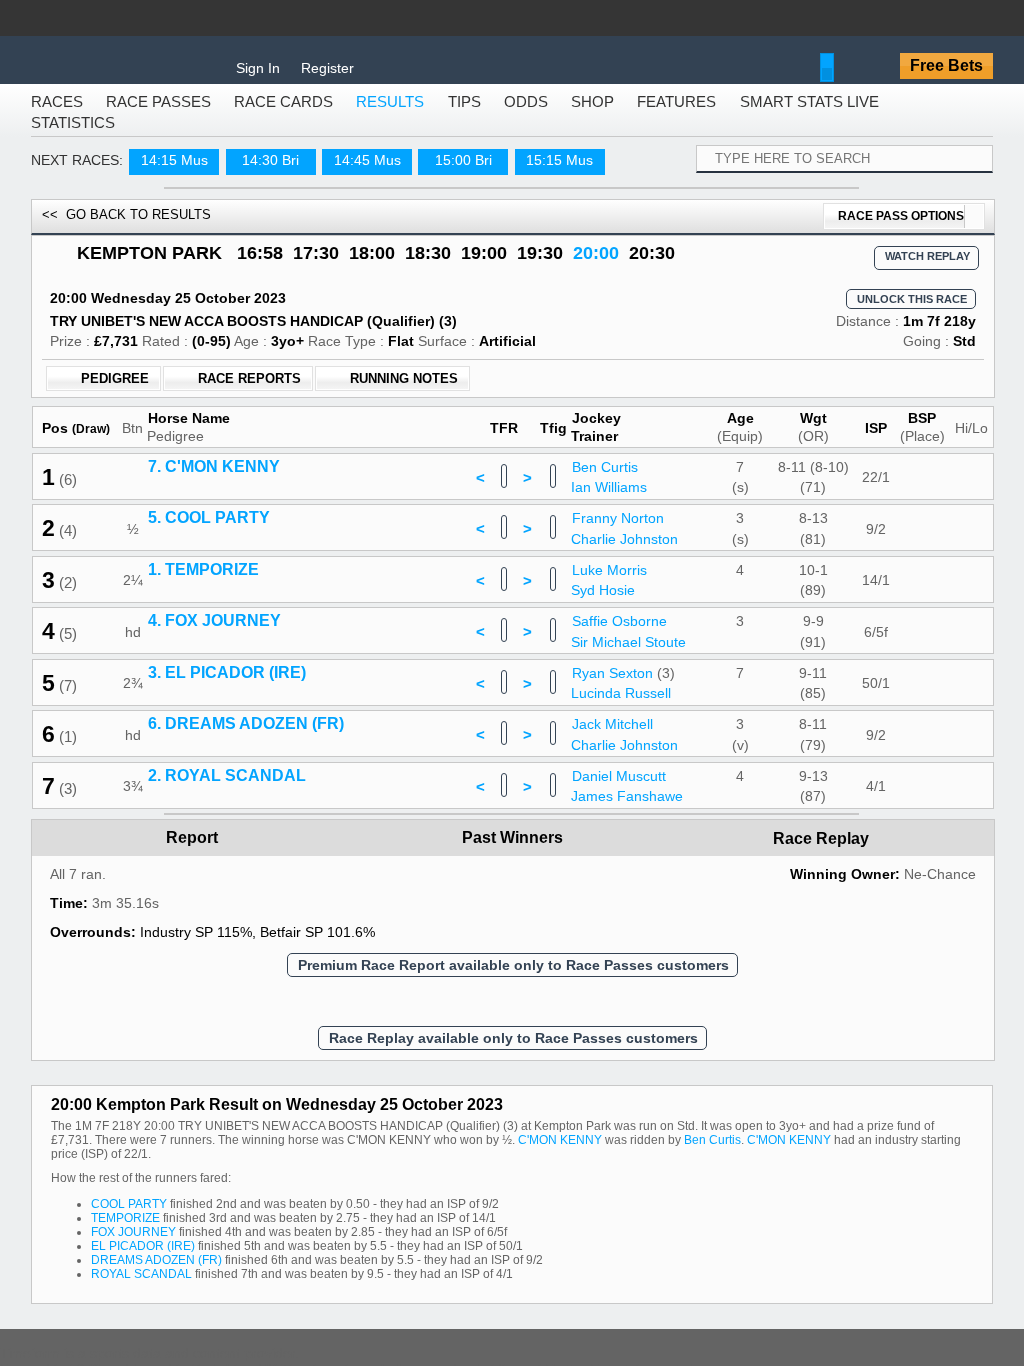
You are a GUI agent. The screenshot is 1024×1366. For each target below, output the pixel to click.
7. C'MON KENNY (214, 623)
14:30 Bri (270, 174)
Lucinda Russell (621, 851)
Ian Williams (609, 645)
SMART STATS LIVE (809, 115)
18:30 (428, 267)
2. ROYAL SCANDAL (227, 932)
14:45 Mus (367, 174)
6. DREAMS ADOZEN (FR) (246, 881)
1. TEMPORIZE (203, 726)
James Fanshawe (627, 954)
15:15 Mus (559, 174)
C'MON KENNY (560, 1298)
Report (192, 995)
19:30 (540, 267)
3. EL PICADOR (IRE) (227, 829)
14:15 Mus (174, 174)
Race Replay (823, 996)
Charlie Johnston (624, 696)
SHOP (592, 115)
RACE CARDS (283, 115)
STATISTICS (73, 136)
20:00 (596, 267)
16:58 (260, 267)
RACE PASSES (158, 115)
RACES (57, 115)
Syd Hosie (603, 748)
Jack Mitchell (612, 882)
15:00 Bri (463, 174)
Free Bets (946, 65)
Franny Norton (618, 676)
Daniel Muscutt (619, 933)
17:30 (316, 267)
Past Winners (512, 995)
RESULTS (390, 115)
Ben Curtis (605, 624)
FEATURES (676, 115)
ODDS (526, 115)
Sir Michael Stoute (628, 799)
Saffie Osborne (619, 779)
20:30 (652, 267)
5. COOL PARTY (209, 675)
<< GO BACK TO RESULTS (126, 228)
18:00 (372, 267)
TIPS (464, 115)
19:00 (484, 267)
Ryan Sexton (612, 830)
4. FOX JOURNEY (214, 778)
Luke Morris (609, 727)
